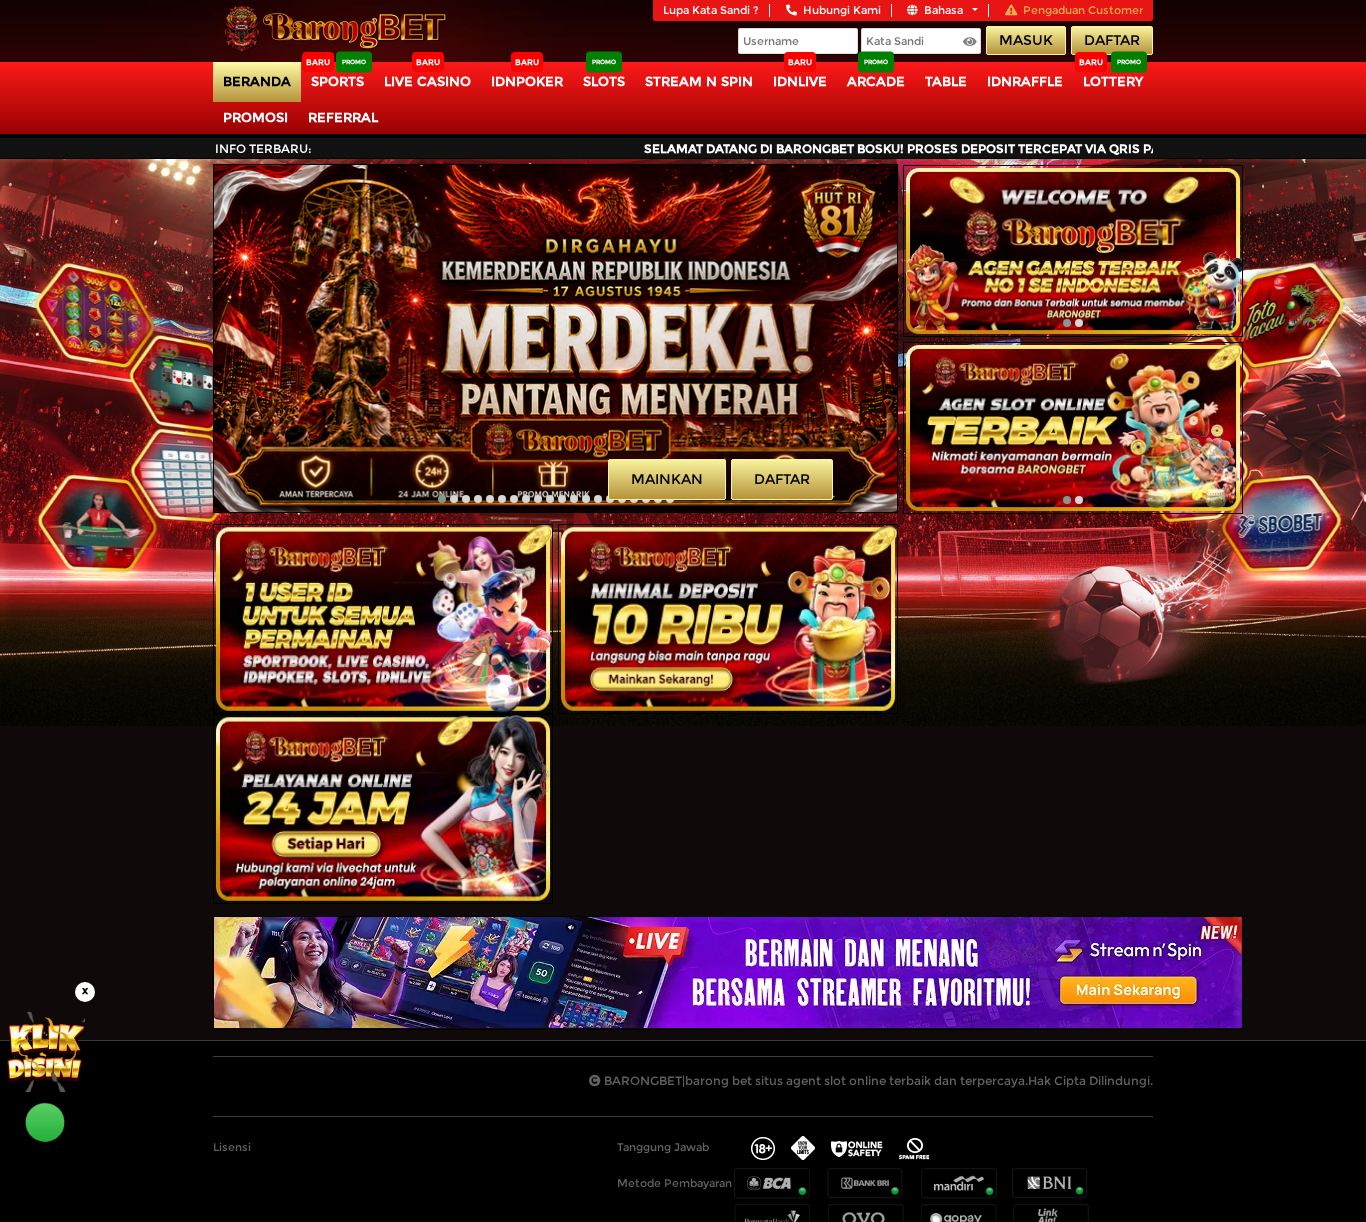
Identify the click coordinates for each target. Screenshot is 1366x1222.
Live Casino (427, 81)
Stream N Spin (699, 81)
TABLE (946, 81)
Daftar (1112, 40)
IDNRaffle (1025, 81)
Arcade (876, 81)
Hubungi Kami (842, 10)
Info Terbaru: (263, 148)
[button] (442, 499)
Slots (604, 81)
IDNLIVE (800, 81)
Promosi (255, 117)
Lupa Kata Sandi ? (711, 10)
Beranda (257, 81)
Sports (337, 81)
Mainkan (667, 479)
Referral (343, 117)
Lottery (1113, 81)
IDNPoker (527, 81)
